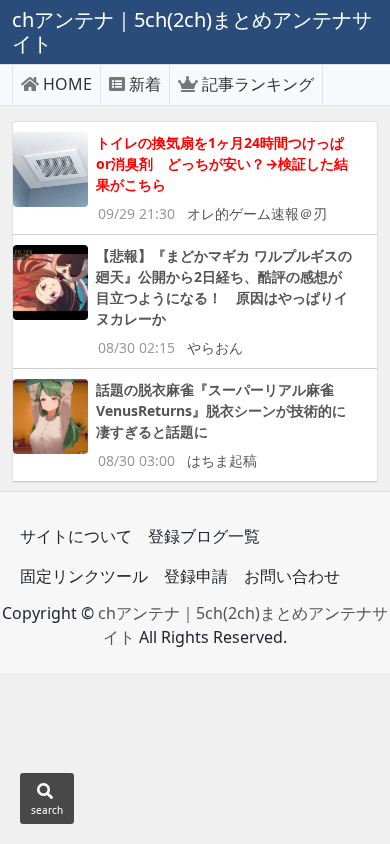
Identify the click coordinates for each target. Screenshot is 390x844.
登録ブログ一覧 (204, 536)
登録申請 (196, 576)
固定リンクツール (84, 576)
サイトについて (76, 536)
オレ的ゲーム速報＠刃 (257, 213)
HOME (67, 84)
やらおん (215, 347)
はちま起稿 (222, 460)
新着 (145, 84)
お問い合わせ (292, 576)
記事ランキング (258, 84)
